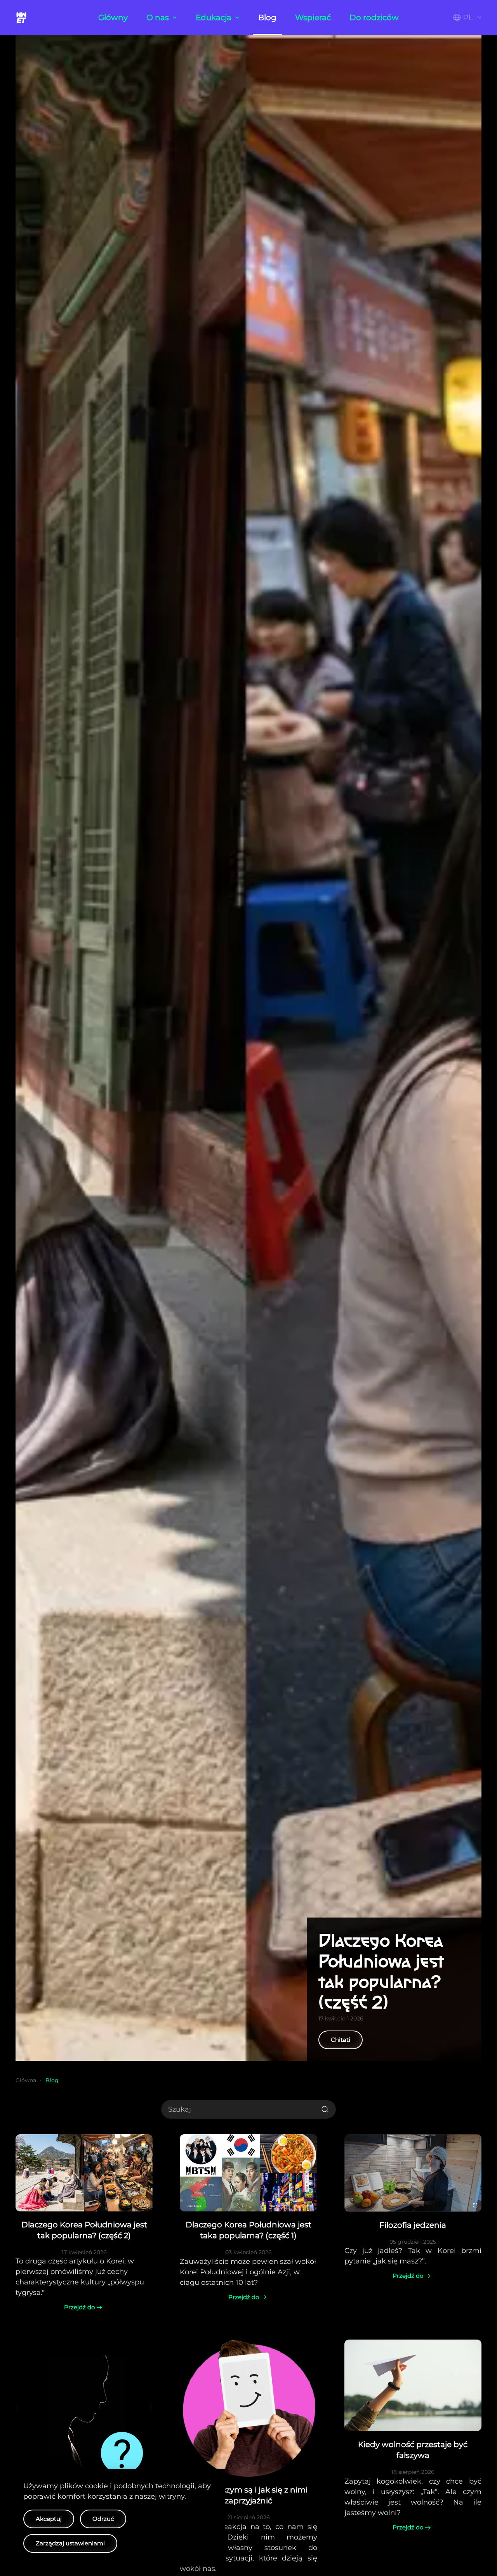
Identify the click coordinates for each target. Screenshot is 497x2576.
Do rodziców (374, 17)
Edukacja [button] (214, 17)
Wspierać (313, 17)
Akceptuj (49, 2519)
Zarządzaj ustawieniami (70, 2543)
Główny (113, 17)
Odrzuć (103, 2519)
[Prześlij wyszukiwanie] (325, 2109)
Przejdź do (79, 2307)
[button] (467, 17)
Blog (267, 17)
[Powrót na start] (23, 17)
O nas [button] (158, 17)
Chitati (341, 2040)
